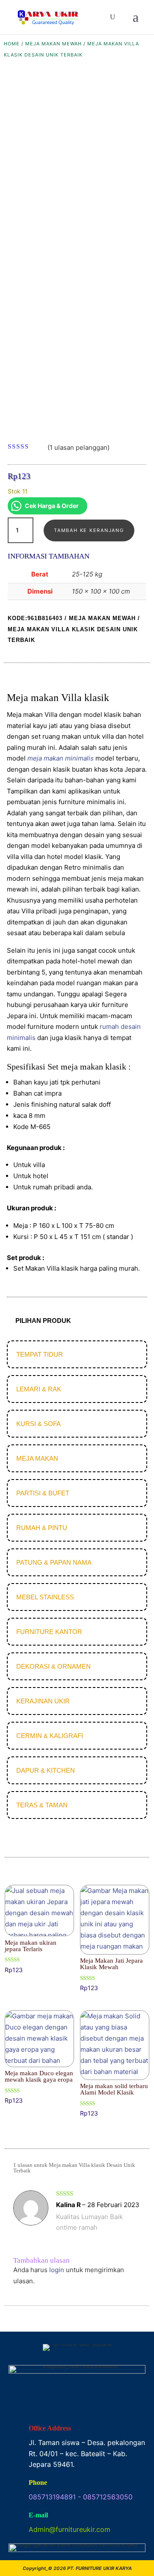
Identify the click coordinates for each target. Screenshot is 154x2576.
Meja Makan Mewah (53, 44)
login (57, 2270)
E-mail (38, 2515)
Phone (38, 2482)
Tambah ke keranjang (89, 530)
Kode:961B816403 (35, 618)
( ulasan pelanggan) (78, 447)
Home (12, 44)
